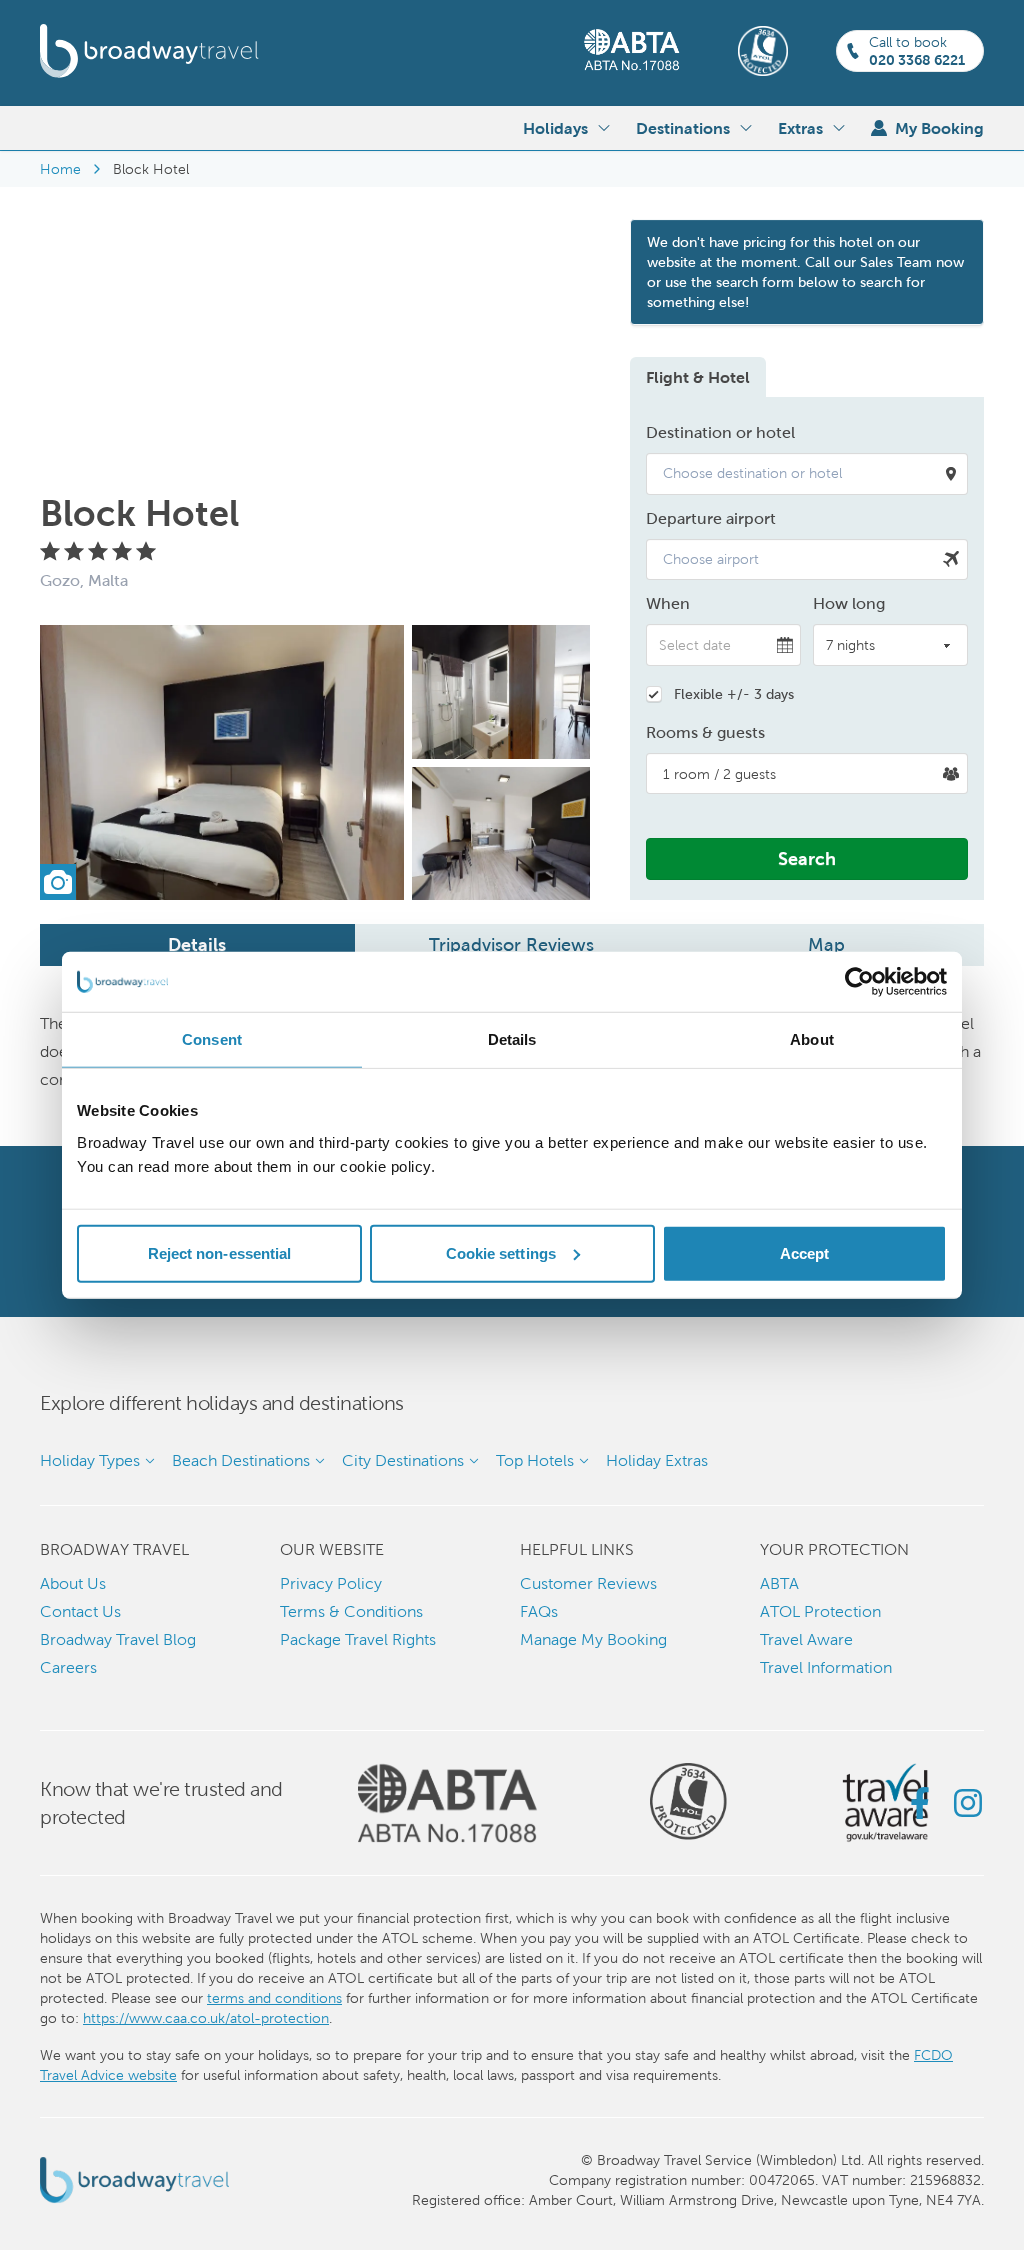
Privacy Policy (331, 1583)
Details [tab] (512, 1039)
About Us (73, 1583)
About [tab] (812, 1039)
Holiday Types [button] (90, 1460)
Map (826, 944)
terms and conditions (274, 1998)
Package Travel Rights (358, 1639)
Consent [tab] (212, 1039)
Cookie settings (501, 1252)
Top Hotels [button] (535, 1460)
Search (807, 858)
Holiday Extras (657, 1460)
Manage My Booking (593, 1639)
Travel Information (826, 1667)
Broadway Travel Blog (118, 1639)
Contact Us (80, 1611)
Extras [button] (800, 128)
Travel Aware (806, 1639)
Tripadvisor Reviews (511, 944)
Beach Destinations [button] (241, 1460)
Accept (805, 1252)
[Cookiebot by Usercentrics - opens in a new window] (859, 982)
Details (197, 944)
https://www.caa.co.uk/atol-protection (206, 2018)
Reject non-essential (220, 1252)
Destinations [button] (683, 128)
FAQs (539, 1611)
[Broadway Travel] (149, 51)
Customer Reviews (588, 1583)
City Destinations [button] (403, 1460)
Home (60, 169)
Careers (68, 1667)
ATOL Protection (820, 1611)
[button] (807, 474)
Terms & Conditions (351, 1611)
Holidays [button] (555, 128)
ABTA (779, 1583)
